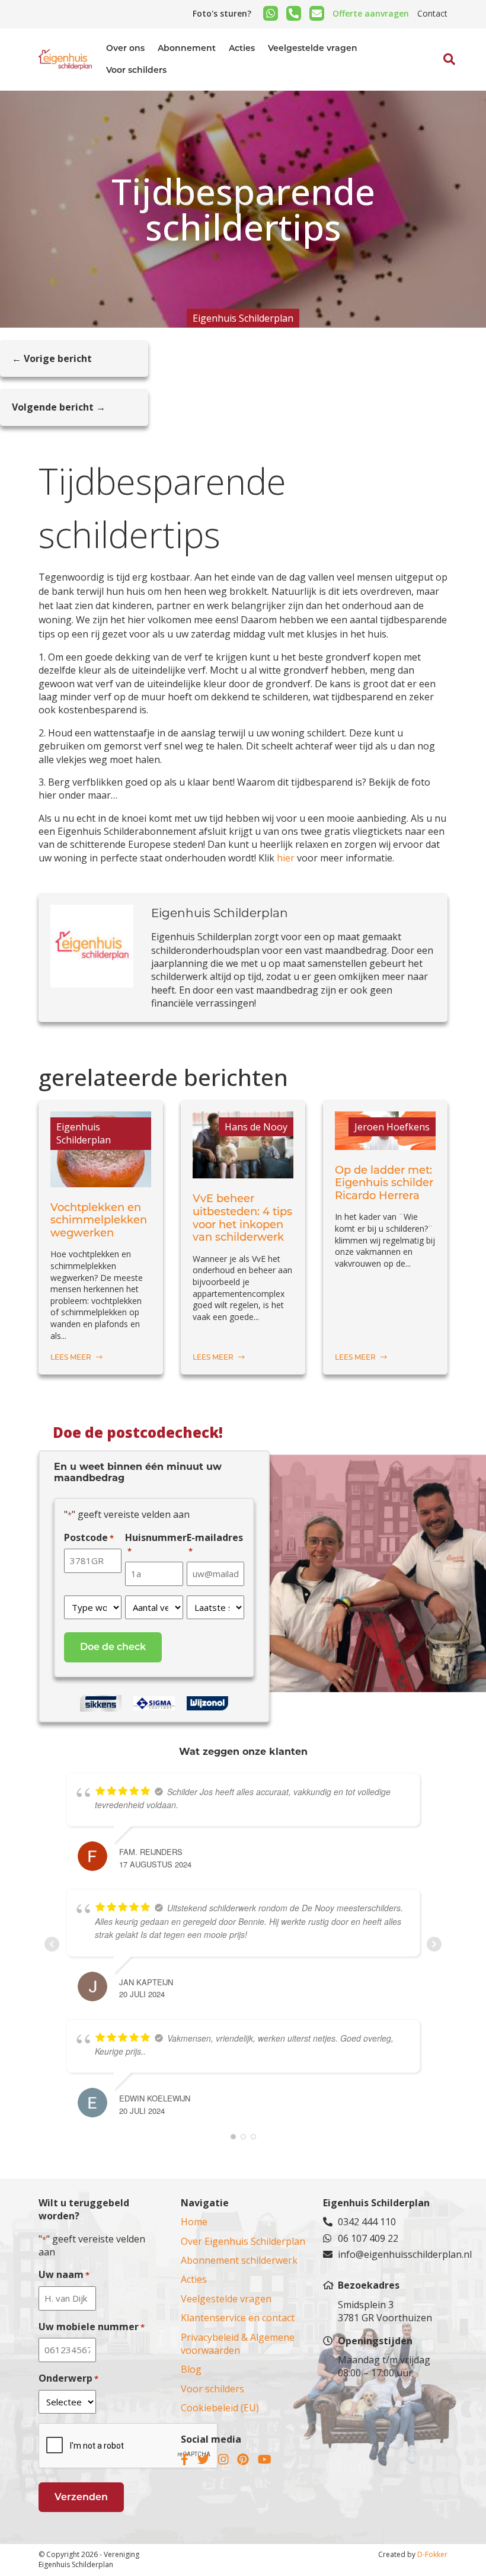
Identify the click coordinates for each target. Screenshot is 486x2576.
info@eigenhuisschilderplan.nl (393, 2254)
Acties (242, 48)
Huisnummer (156, 1544)
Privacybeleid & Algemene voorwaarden (238, 2344)
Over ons (125, 48)
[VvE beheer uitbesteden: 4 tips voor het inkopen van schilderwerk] (243, 1172)
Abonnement (187, 48)
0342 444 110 (367, 2222)
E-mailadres (215, 1544)
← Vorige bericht (52, 358)
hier (287, 858)
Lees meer (72, 1357)
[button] (436, 86)
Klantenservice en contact (238, 2318)
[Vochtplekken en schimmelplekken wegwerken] (101, 1180)
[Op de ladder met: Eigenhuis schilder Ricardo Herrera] (385, 1143)
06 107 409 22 (368, 2238)
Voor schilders (136, 70)
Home (194, 2222)
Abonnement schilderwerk (239, 2260)
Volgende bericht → (59, 407)
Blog (191, 2369)
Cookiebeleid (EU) (220, 2408)
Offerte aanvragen (371, 13)
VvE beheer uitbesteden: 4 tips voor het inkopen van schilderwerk (242, 1218)
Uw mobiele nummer (92, 2327)
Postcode (89, 1537)
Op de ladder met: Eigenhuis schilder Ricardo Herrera (384, 1183)
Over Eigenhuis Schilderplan (243, 2241)
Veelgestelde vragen (313, 48)
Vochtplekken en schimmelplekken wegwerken (99, 1220)
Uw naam (64, 2274)
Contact (432, 13)
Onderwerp (68, 2378)
